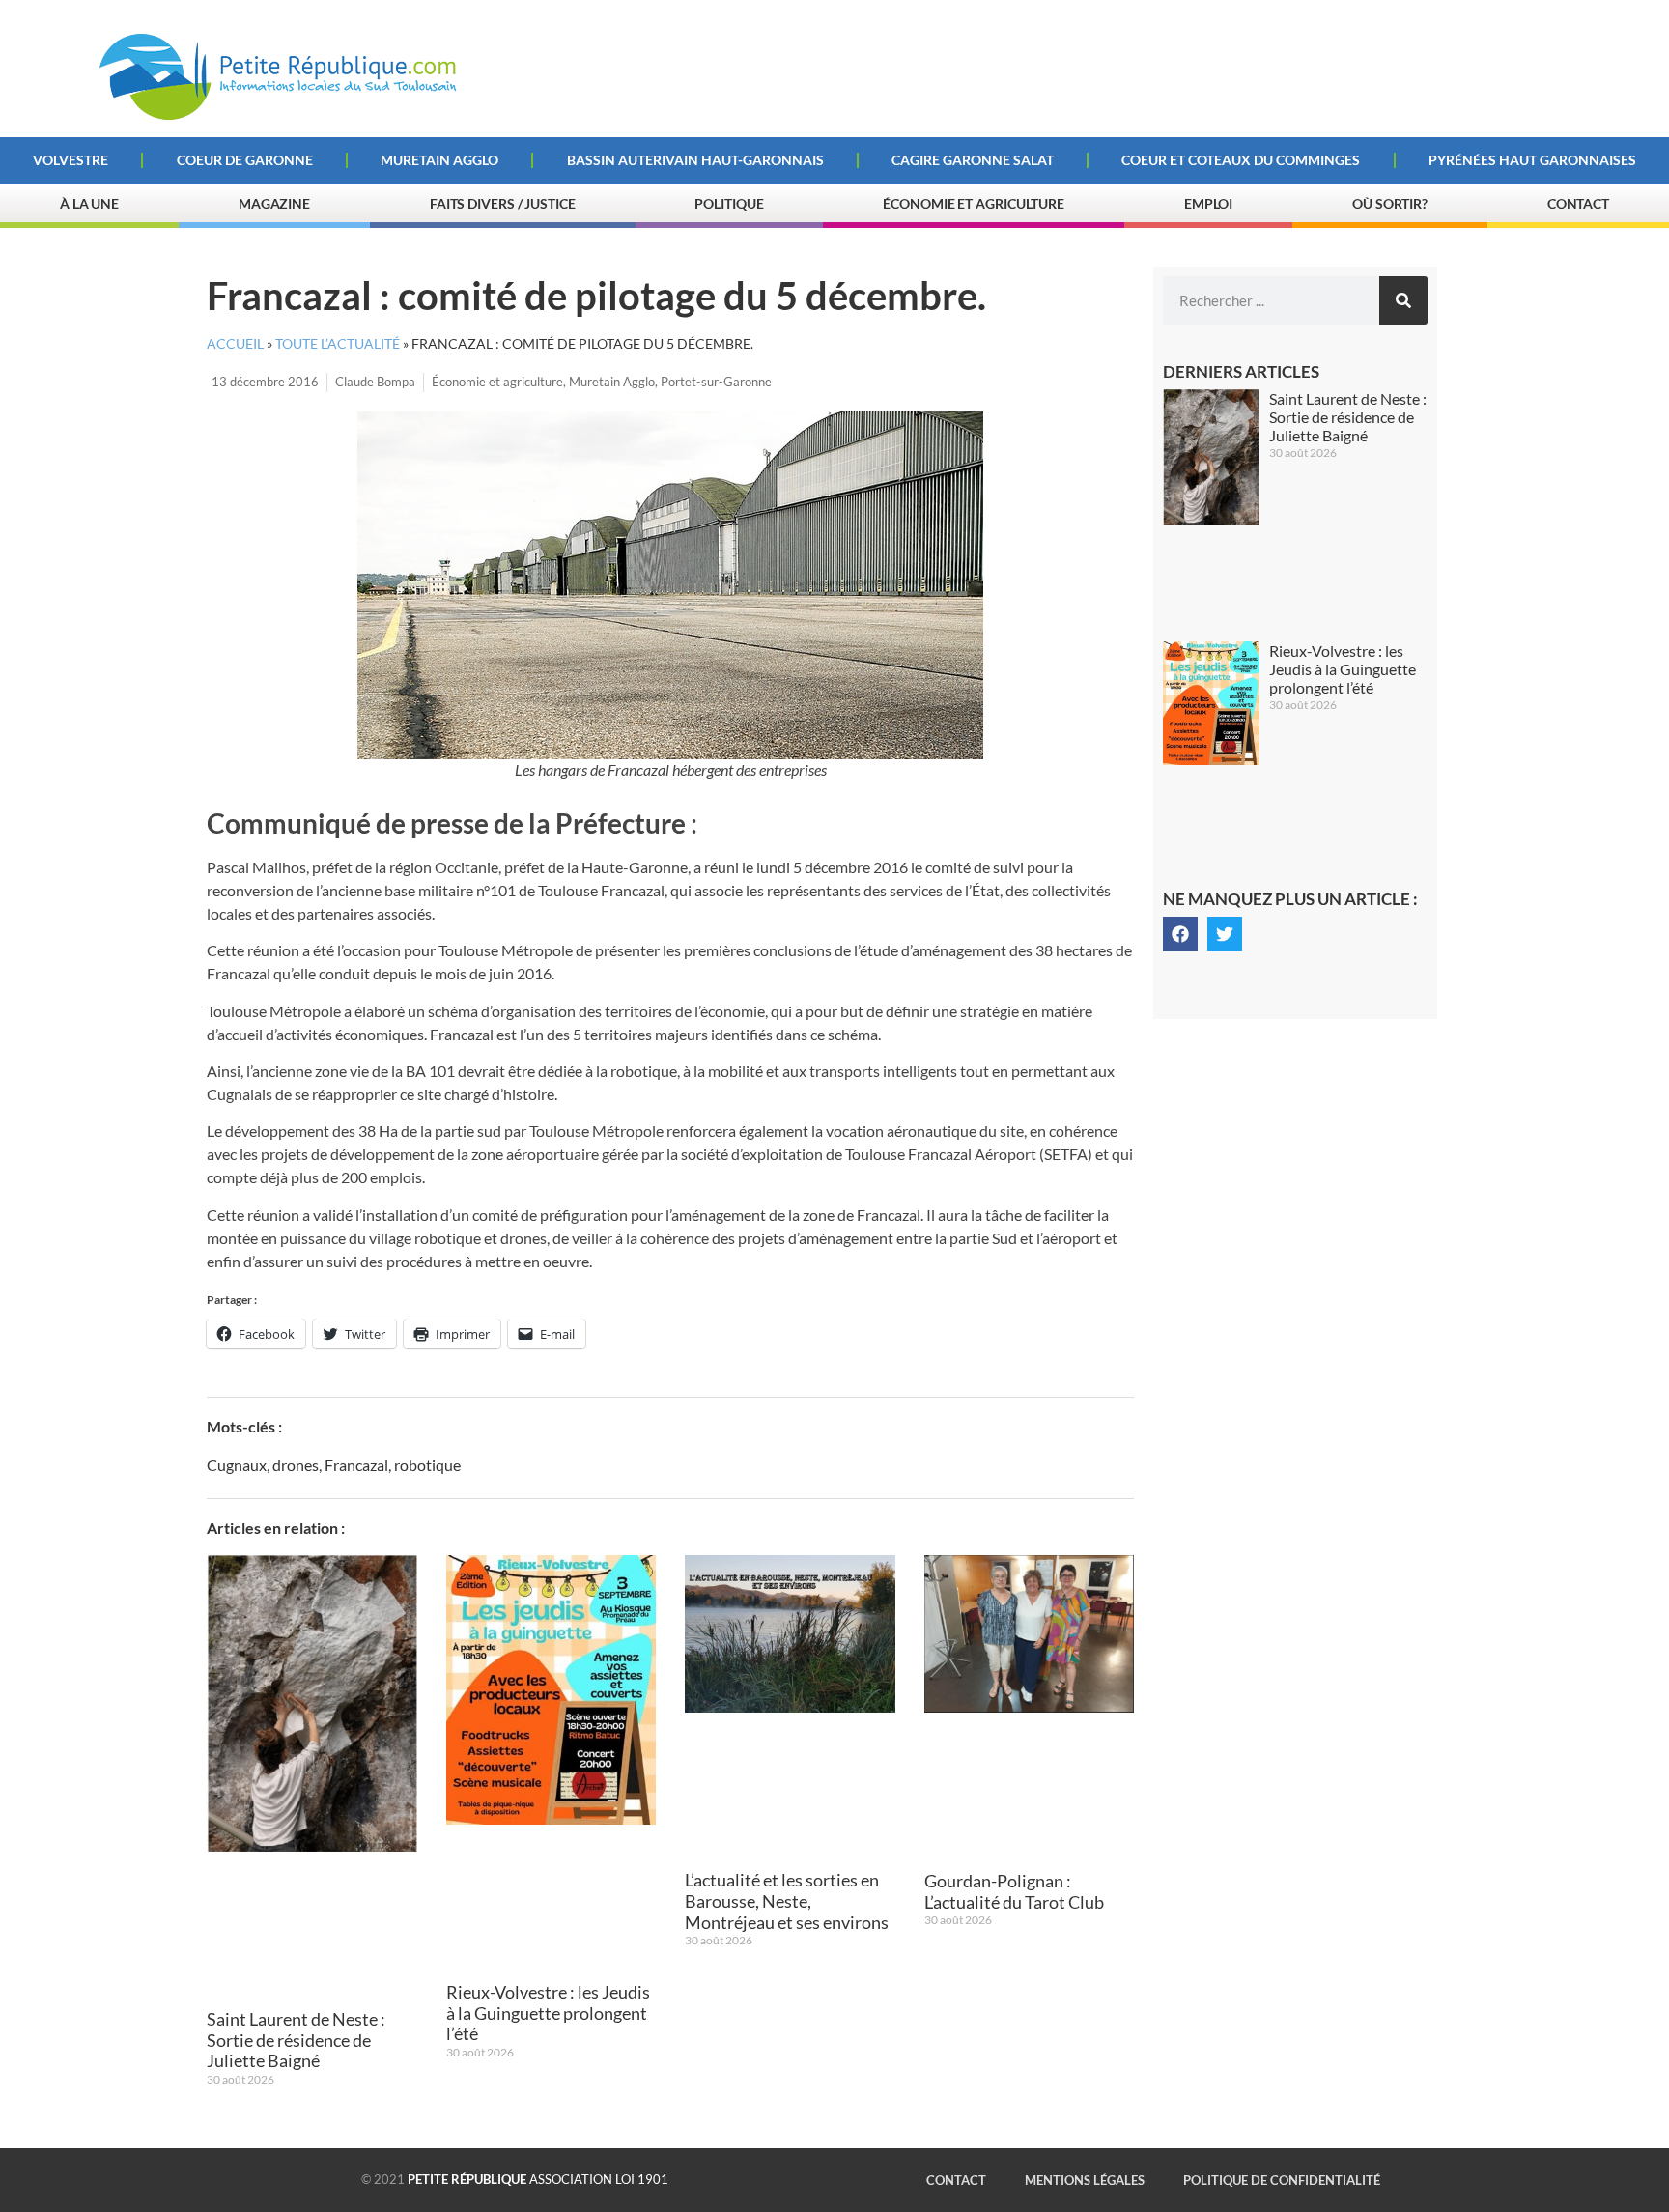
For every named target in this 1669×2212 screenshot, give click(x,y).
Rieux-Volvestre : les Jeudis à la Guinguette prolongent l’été (548, 2013)
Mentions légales (1085, 2180)
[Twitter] (1225, 934)
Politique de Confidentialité (1282, 2180)
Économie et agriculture (497, 382)
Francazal (356, 1465)
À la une (89, 203)
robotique (427, 1465)
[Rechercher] (1403, 300)
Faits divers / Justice (503, 203)
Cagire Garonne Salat (973, 160)
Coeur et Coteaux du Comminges (1241, 160)
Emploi (1208, 203)
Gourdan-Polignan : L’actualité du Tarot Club (1014, 1891)
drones (296, 1465)
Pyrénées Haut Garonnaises (1532, 160)
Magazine (274, 203)
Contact (1578, 203)
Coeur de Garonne (245, 160)
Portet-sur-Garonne (716, 382)
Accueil (235, 344)
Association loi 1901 (538, 2179)
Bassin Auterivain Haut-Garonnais (695, 160)
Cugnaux (237, 1465)
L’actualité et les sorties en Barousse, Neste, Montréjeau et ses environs (787, 1900)
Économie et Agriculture (974, 203)
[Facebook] (1180, 934)
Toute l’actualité (338, 344)
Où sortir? (1390, 203)
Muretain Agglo (439, 160)
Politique (729, 203)
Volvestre (71, 160)
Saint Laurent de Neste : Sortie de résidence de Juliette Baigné (296, 2040)
